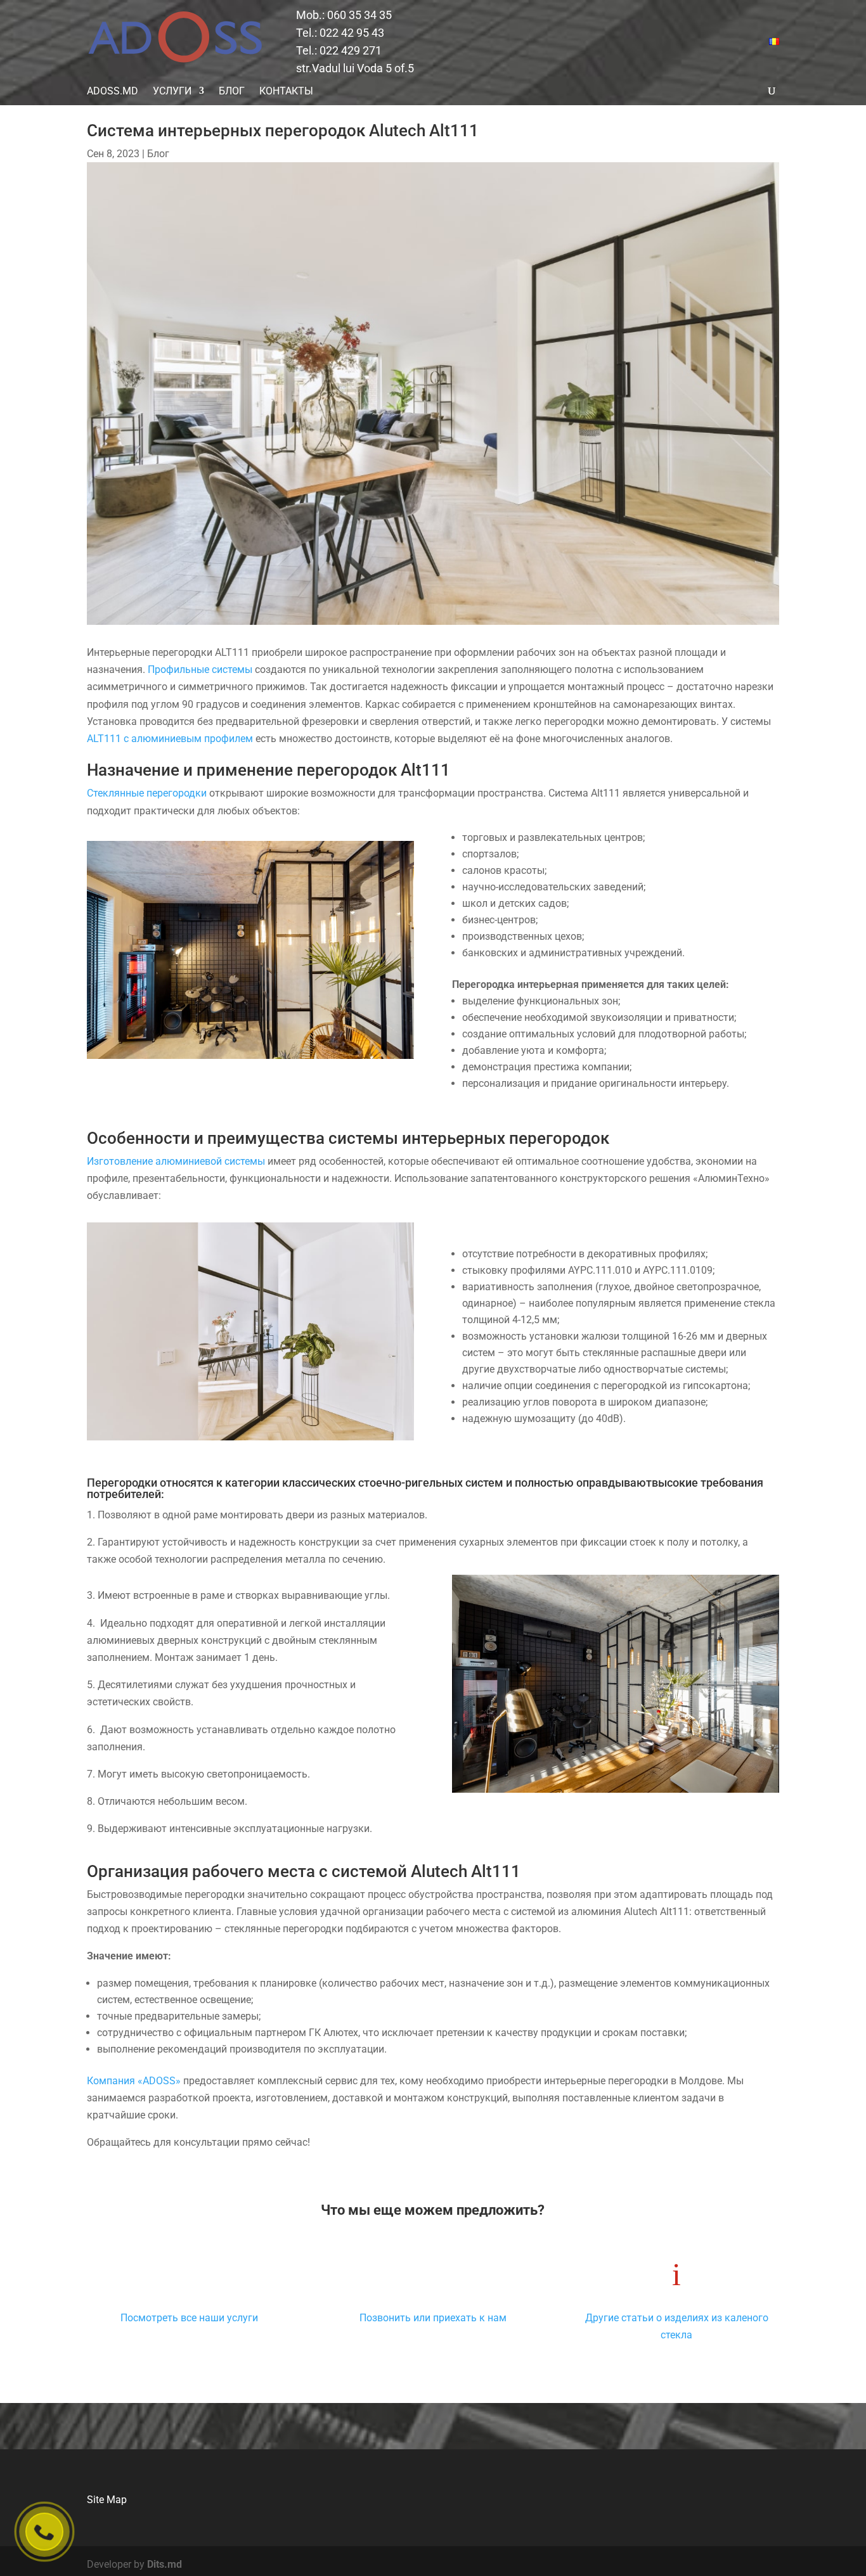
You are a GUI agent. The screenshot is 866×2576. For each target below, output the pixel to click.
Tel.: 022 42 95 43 (340, 33)
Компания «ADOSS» (134, 2081)
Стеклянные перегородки (147, 793)
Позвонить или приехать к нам (433, 2318)
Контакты (286, 91)
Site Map (107, 2500)
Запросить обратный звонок (45, 2532)
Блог (232, 91)
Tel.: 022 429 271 (339, 50)
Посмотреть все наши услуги (189, 2318)
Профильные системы (200, 670)
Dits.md (165, 2564)
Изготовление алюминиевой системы (176, 1161)
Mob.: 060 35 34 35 (344, 15)
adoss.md (113, 91)
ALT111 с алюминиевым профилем (170, 739)
